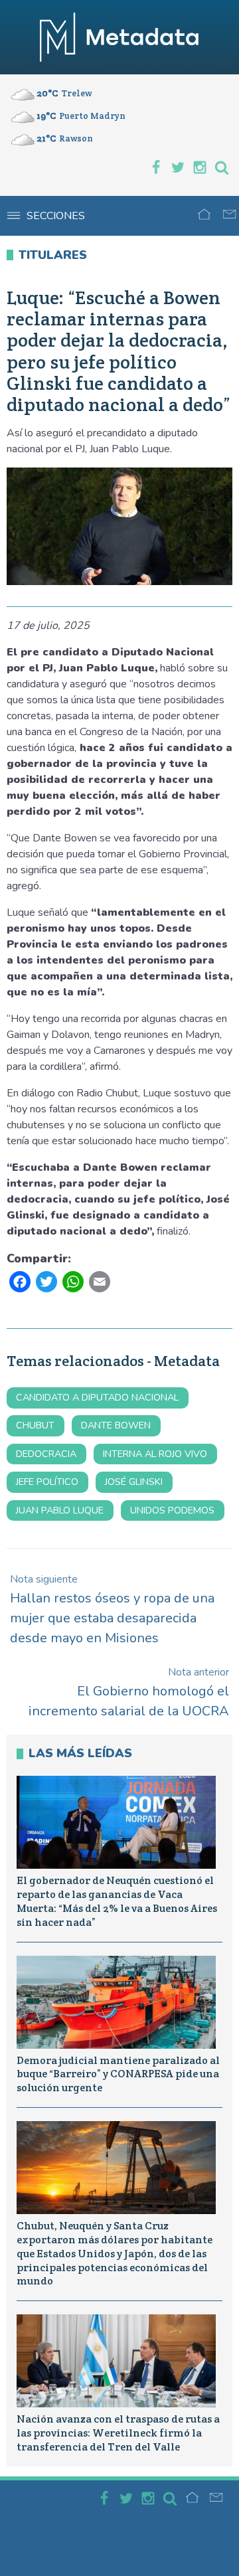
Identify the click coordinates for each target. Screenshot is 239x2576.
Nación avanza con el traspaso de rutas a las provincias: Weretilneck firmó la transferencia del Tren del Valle (118, 2433)
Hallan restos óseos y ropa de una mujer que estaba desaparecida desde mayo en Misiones (112, 1609)
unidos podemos (172, 1510)
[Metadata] (119, 37)
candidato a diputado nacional (97, 1397)
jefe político (47, 1482)
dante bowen (116, 1425)
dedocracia (46, 1454)
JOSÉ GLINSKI (134, 1482)
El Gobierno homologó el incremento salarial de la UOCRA (129, 1692)
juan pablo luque (60, 1510)
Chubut (35, 1425)
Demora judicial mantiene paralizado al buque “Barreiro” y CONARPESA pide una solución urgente (118, 2074)
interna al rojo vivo (155, 1454)
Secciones (56, 216)
